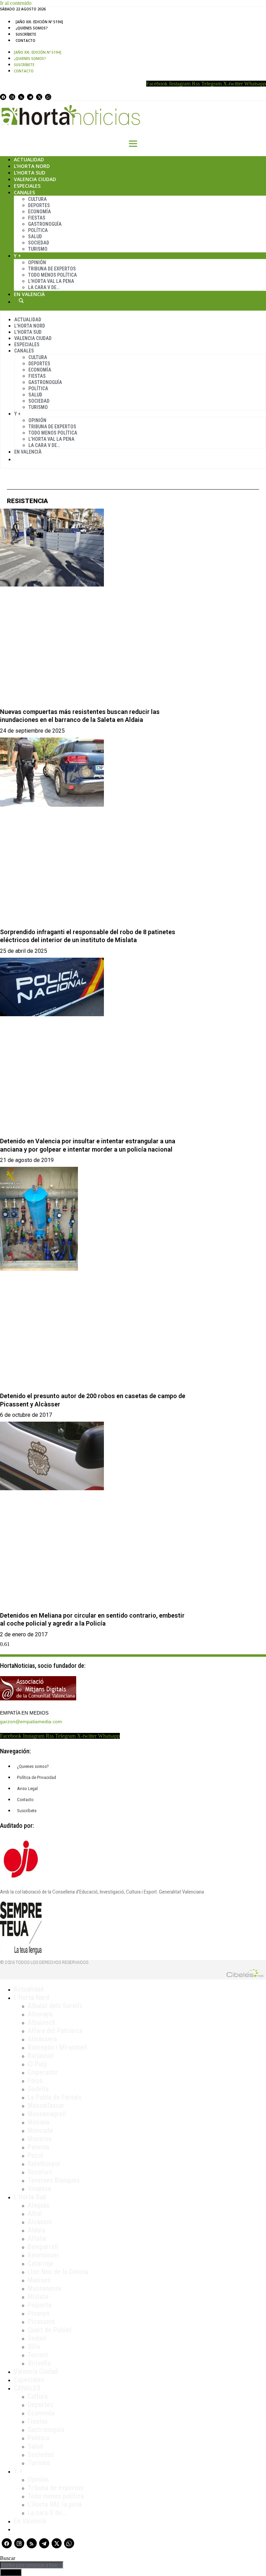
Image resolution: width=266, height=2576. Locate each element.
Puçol (36, 2155)
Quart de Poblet (50, 2330)
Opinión (37, 262)
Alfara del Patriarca (55, 2031)
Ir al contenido (16, 3)
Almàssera (42, 2039)
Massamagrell (47, 2114)
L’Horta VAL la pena (55, 2504)
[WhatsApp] (48, 97)
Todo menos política (52, 275)
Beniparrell (43, 2247)
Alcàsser (40, 2222)
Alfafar (37, 2238)
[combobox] (32, 2565)
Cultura (37, 199)
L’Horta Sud (30, 173)
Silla (34, 2346)
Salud (35, 236)
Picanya (38, 2313)
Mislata (38, 2297)
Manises (39, 2280)
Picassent (41, 2322)
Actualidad (29, 159)
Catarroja (40, 2263)
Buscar (21, 301)
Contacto (25, 41)
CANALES (27, 2388)
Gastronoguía (45, 224)
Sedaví (37, 2338)
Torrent (38, 2355)
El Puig (37, 2064)
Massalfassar (46, 2105)
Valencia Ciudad (35, 179)
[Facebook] (3, 97)
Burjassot (41, 2056)
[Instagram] (12, 97)
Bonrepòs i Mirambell (57, 2047)
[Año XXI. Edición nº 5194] (39, 22)
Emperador (43, 2072)
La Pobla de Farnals (55, 2097)
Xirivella (39, 2363)
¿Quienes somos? (32, 28)
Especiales (27, 186)
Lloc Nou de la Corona (58, 2272)
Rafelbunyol (44, 2164)
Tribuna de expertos (52, 269)
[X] (39, 97)
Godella (38, 2089)
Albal (35, 2213)
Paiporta (39, 2305)
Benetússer (43, 2255)
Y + (17, 256)
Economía (39, 212)
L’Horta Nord (32, 166)
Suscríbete (26, 34)
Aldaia (36, 2230)
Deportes (39, 205)
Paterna (38, 2147)
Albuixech (41, 2022)
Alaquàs (39, 2205)
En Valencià (29, 294)
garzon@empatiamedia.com (31, 1721)
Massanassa (44, 2288)
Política (38, 230)
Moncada (40, 2130)
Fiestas (37, 218)
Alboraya (40, 2014)
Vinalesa (39, 2189)
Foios (35, 2081)
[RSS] (21, 97)
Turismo (38, 249)
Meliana (38, 2122)
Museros (40, 2139)
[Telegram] (30, 97)
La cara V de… (44, 287)
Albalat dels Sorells (55, 2006)
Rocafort (40, 2172)
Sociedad (39, 243)
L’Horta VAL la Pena (51, 281)
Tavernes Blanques (54, 2180)
